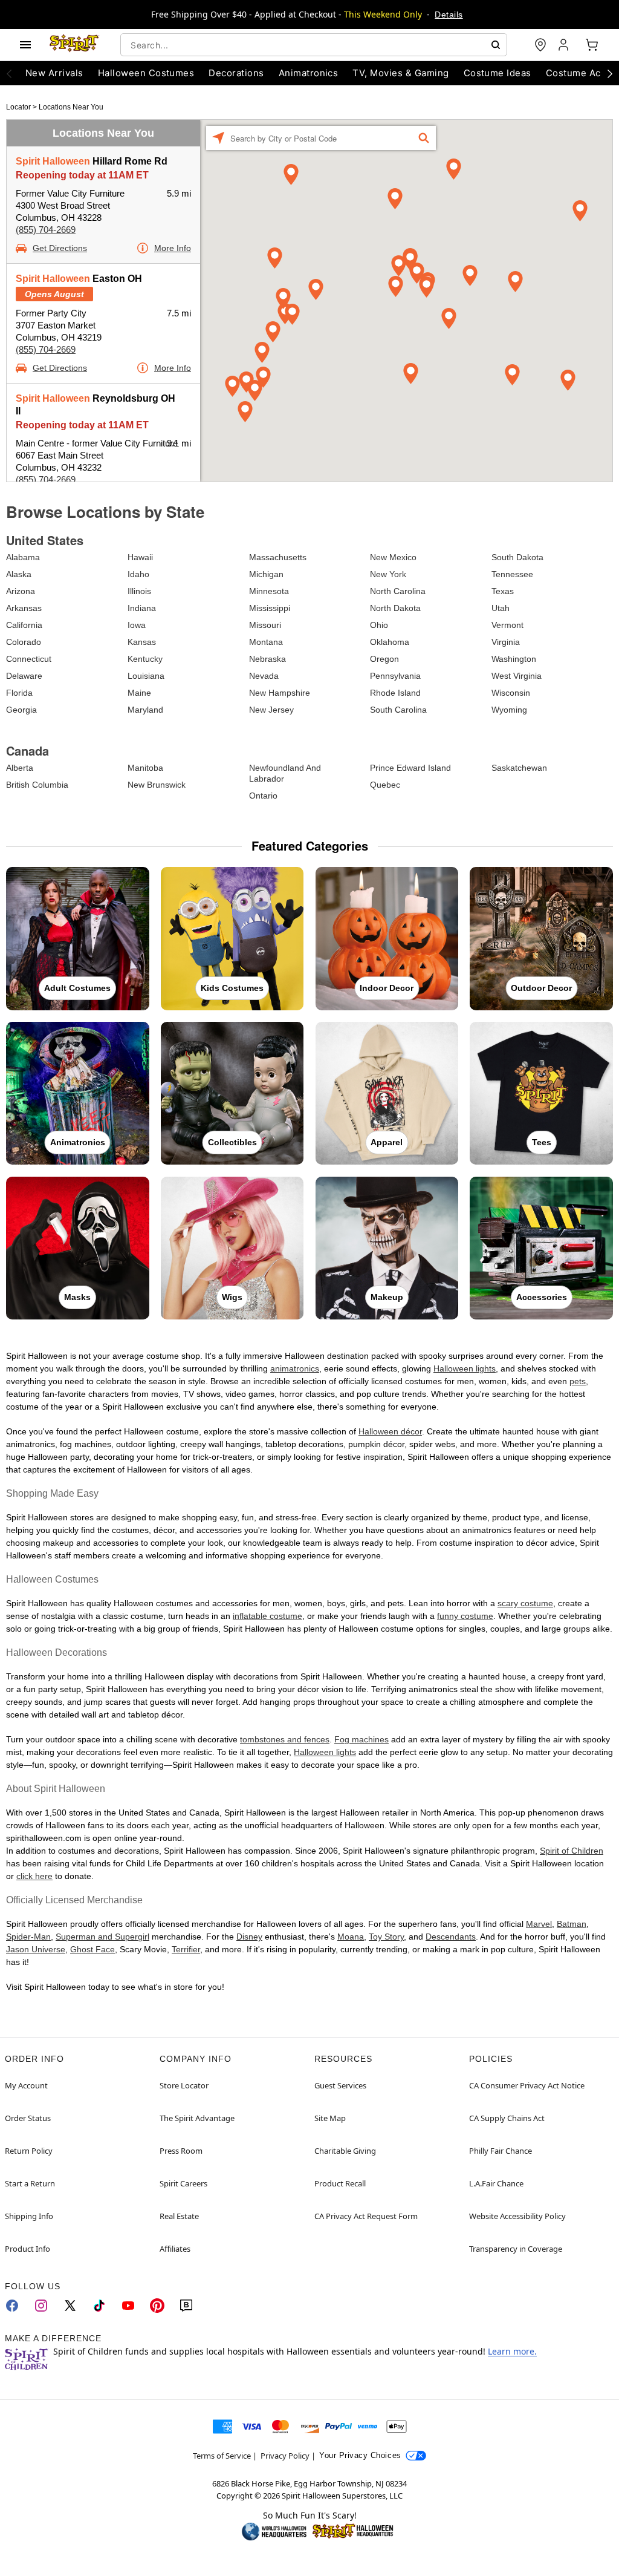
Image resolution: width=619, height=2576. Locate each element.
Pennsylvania (395, 676)
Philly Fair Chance (501, 2151)
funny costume (465, 1616)
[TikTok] (99, 2306)
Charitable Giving (345, 2151)
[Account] (565, 45)
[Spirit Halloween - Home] (74, 45)
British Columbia (37, 785)
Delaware (24, 676)
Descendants (451, 1937)
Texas (503, 591)
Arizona (21, 591)
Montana (266, 642)
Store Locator (184, 2085)
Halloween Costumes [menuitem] (146, 73)
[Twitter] (70, 2306)
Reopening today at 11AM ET (82, 175)
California (24, 625)
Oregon (384, 659)
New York (388, 574)
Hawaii (140, 557)
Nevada (264, 676)
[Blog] (186, 2306)
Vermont (507, 625)
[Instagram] (41, 2306)
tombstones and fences (285, 1739)
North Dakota (395, 608)
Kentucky (145, 659)
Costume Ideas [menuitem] (497, 73)
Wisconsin (511, 693)
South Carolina (398, 710)
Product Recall (340, 2183)
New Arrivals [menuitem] (54, 73)
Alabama (23, 557)
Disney (249, 1937)
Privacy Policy (285, 2456)
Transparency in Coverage (516, 2249)
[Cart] (592, 45)
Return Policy (29, 2151)
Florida (19, 693)
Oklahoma (390, 642)
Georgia (21, 710)
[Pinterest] (157, 2306)
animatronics (295, 1368)
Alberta (20, 768)
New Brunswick (157, 785)
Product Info (28, 2249)
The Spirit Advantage (197, 2118)
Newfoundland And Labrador (285, 773)
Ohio (379, 625)
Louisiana (146, 676)
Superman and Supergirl (102, 1937)
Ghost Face (92, 1949)
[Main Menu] (25, 45)
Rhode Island (395, 693)
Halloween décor (390, 1431)
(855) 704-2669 (46, 230)
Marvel (539, 1924)
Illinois (139, 591)
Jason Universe (36, 1949)
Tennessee (512, 574)
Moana (351, 1937)
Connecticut (29, 659)
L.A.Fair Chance (496, 2183)
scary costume (525, 1603)
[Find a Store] (540, 45)
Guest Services (340, 2085)
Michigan (266, 574)
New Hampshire (280, 693)
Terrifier (186, 1949)
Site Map (330, 2118)
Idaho (138, 574)
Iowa (137, 625)
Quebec (385, 785)
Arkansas (24, 608)
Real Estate (179, 2216)
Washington (514, 659)
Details (449, 15)
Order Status (28, 2118)
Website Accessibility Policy (517, 2216)
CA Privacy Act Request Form (366, 2216)
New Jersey (271, 710)
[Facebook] (12, 2306)
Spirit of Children (572, 1851)
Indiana (142, 608)
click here (34, 1876)
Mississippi (270, 608)
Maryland (145, 710)
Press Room (181, 2151)
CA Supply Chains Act (507, 2118)
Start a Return (30, 2183)
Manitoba (145, 768)
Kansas (142, 642)
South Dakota (517, 557)
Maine (139, 693)
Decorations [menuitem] (236, 73)
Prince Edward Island (410, 768)
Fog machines (361, 1739)
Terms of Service (222, 2456)
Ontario (263, 796)
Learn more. (512, 2351)
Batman (572, 1924)
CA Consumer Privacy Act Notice (527, 2085)
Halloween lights (465, 1368)
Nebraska (267, 659)
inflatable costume (267, 1616)
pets (578, 1381)
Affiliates (175, 2249)
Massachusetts (278, 557)
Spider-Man (28, 1937)
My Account (26, 2085)
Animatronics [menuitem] (309, 73)
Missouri (265, 625)
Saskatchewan (519, 768)
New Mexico (393, 557)
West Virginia (517, 676)
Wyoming (509, 710)
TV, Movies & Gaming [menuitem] (400, 73)
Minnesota (269, 591)
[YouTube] (128, 2306)
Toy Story (386, 1937)
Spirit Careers (183, 2183)
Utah (501, 608)
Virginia (506, 642)
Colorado (24, 642)
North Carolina (398, 591)
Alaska (19, 574)
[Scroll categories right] (610, 73)
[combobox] (314, 45)
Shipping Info (29, 2216)
